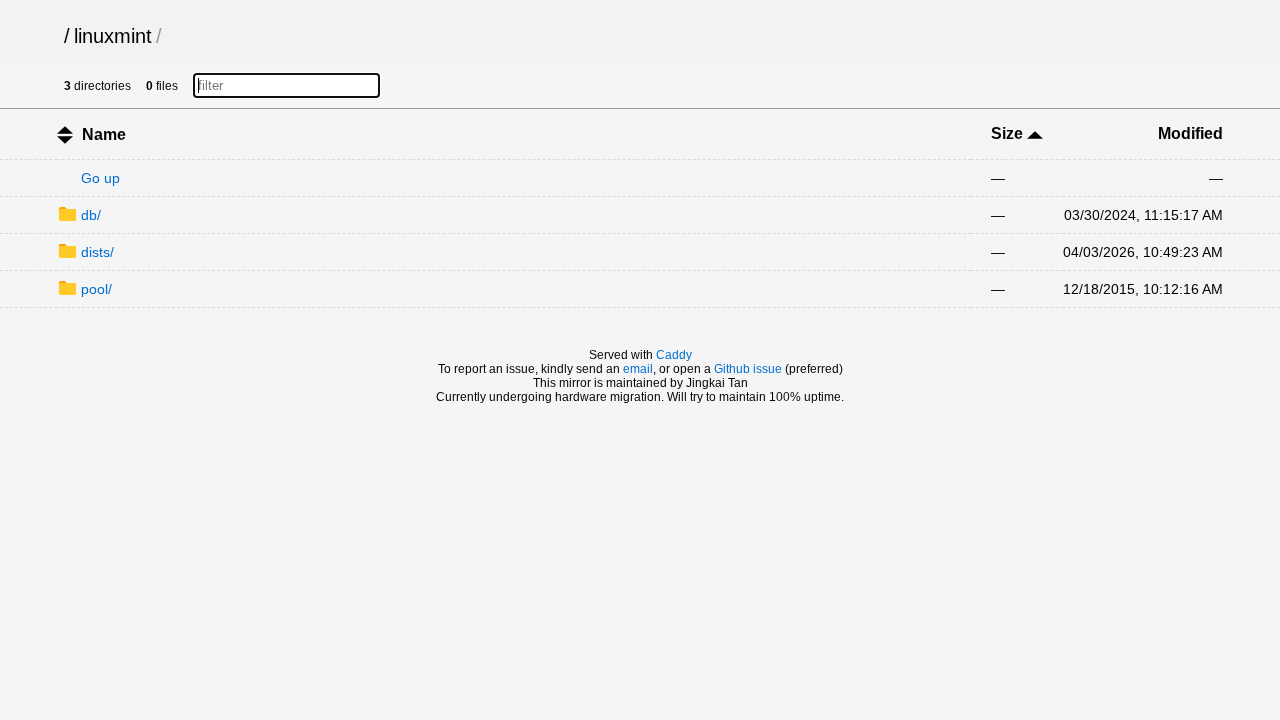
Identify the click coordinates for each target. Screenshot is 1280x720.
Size (1009, 133)
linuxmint (113, 36)
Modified (1190, 133)
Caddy (674, 355)
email (638, 369)
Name (104, 134)
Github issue (748, 369)
